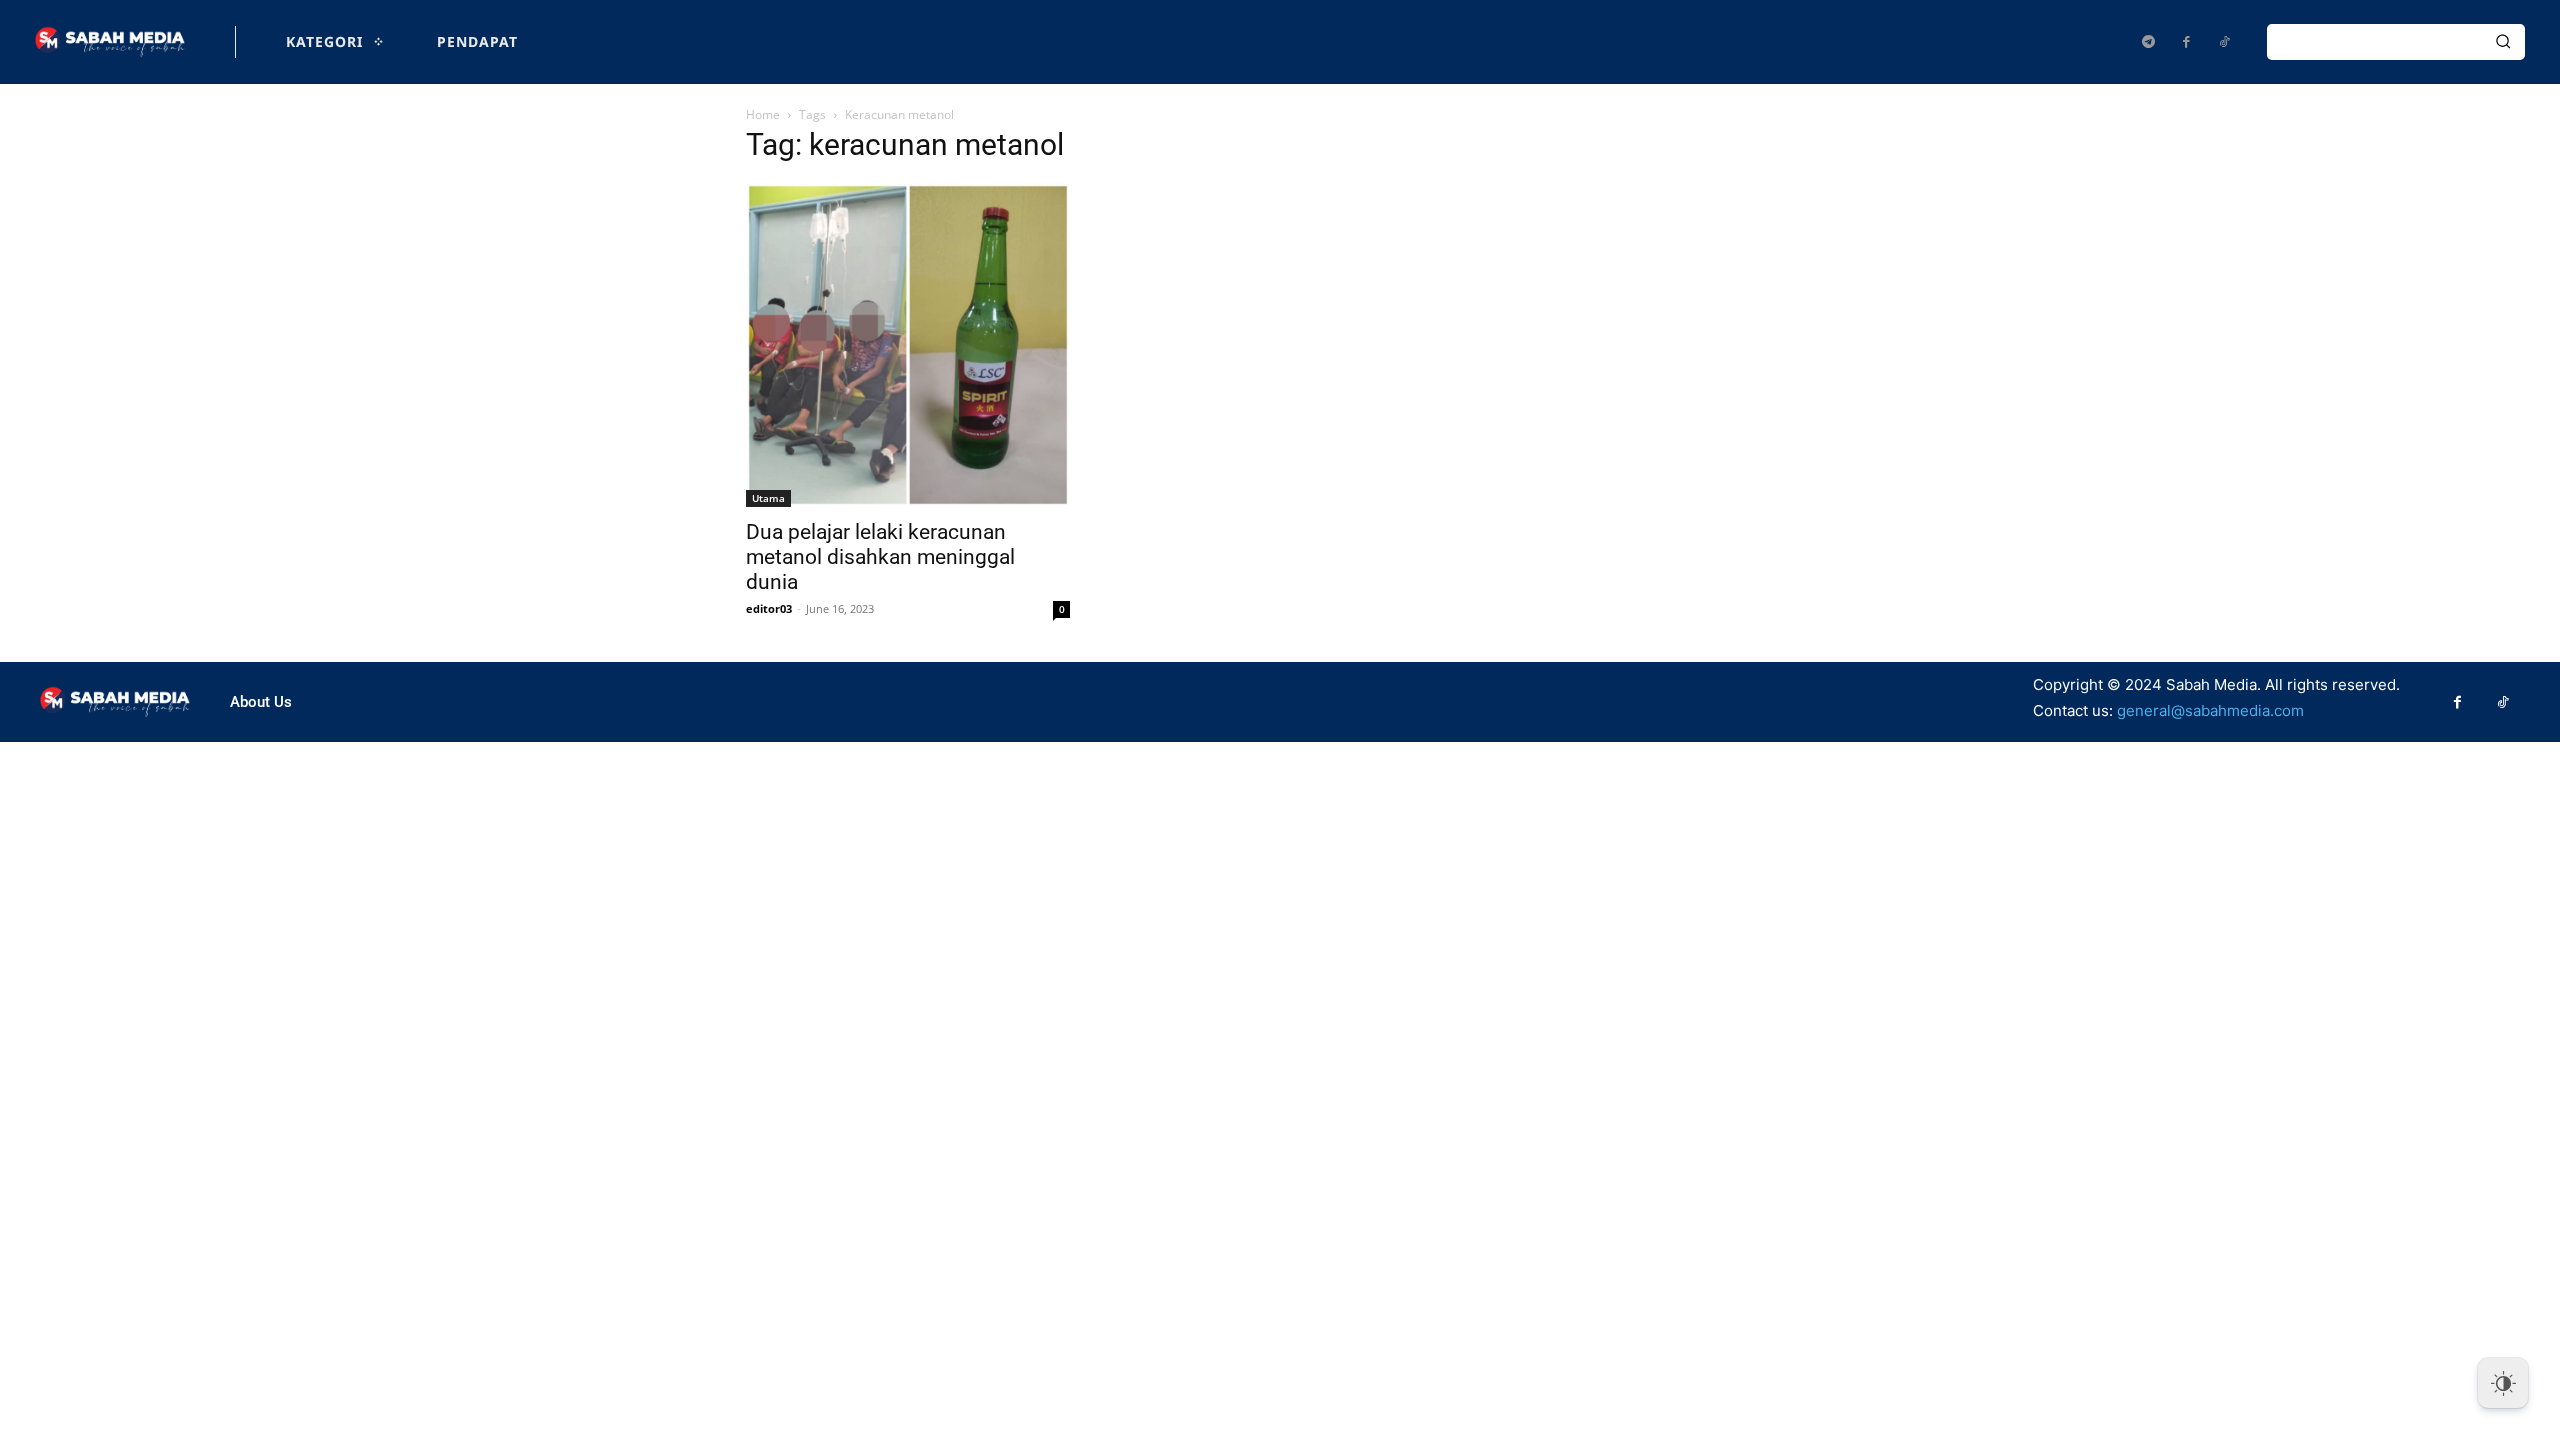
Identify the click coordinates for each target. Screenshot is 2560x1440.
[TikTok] (2224, 42)
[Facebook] (2186, 42)
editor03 (769, 608)
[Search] (2503, 42)
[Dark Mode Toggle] (2503, 1383)
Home (763, 114)
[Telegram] (2148, 42)
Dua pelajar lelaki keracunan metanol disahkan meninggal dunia (880, 557)
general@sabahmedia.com (2210, 710)
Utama (768, 498)
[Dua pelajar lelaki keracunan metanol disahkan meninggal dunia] (908, 345)
